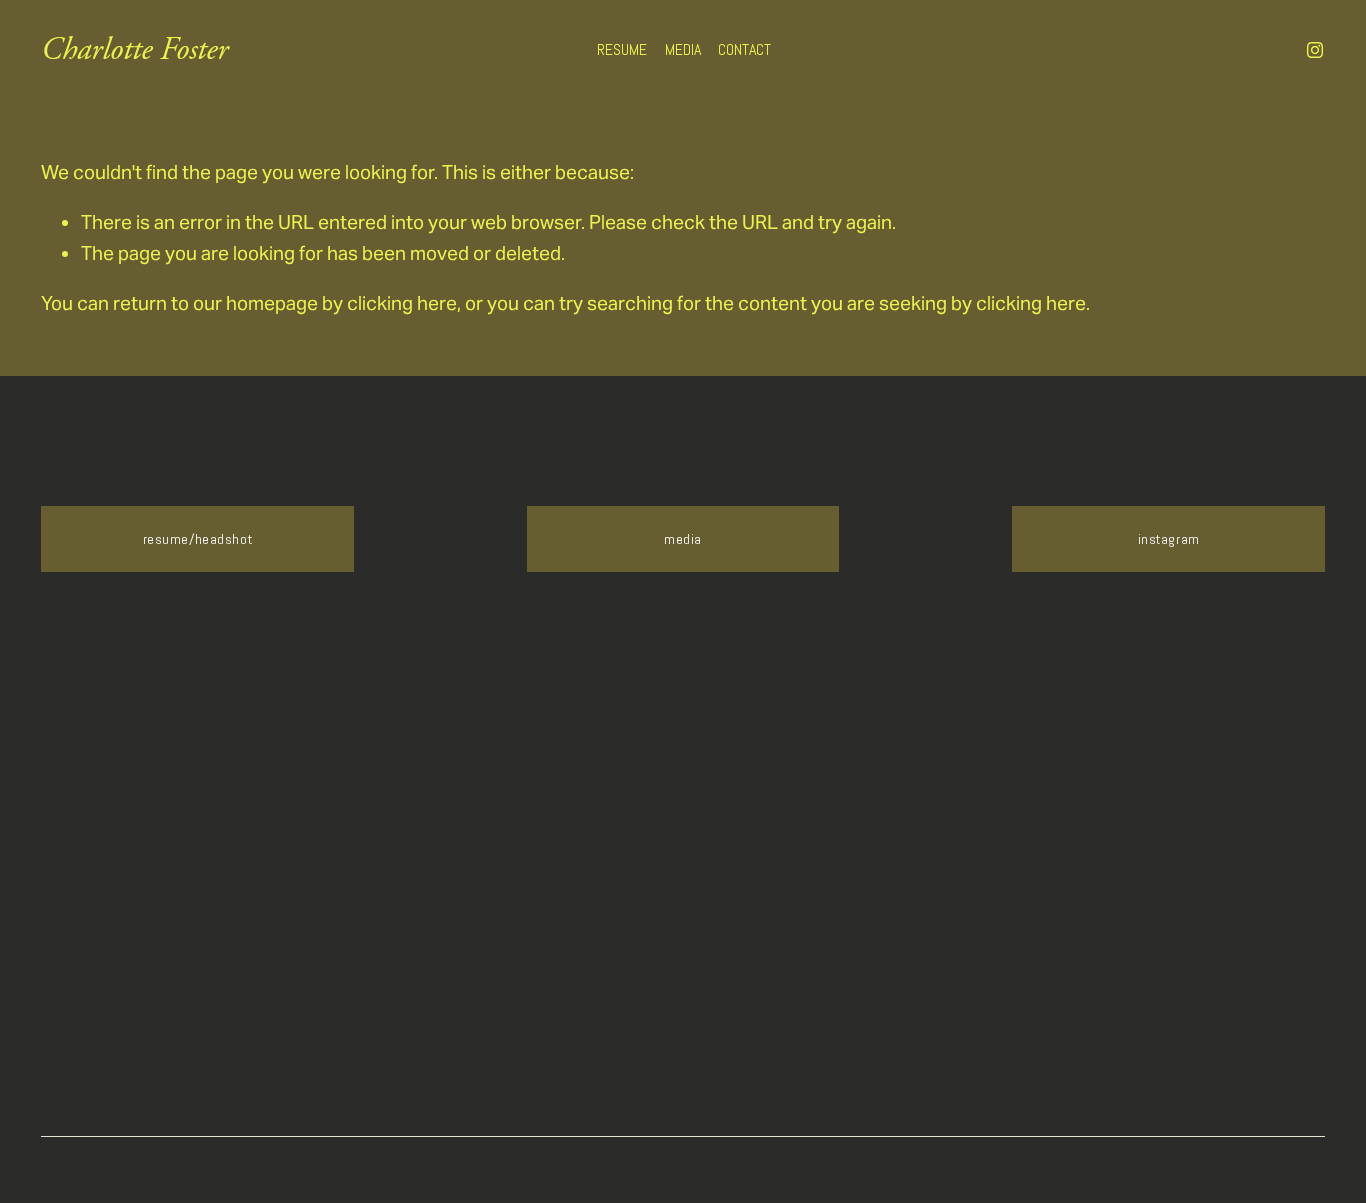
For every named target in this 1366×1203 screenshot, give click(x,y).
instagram (1169, 539)
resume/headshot (198, 539)
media (683, 539)
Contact (744, 49)
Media (683, 49)
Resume (622, 49)
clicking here (402, 303)
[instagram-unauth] (1315, 50)
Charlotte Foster (134, 49)
